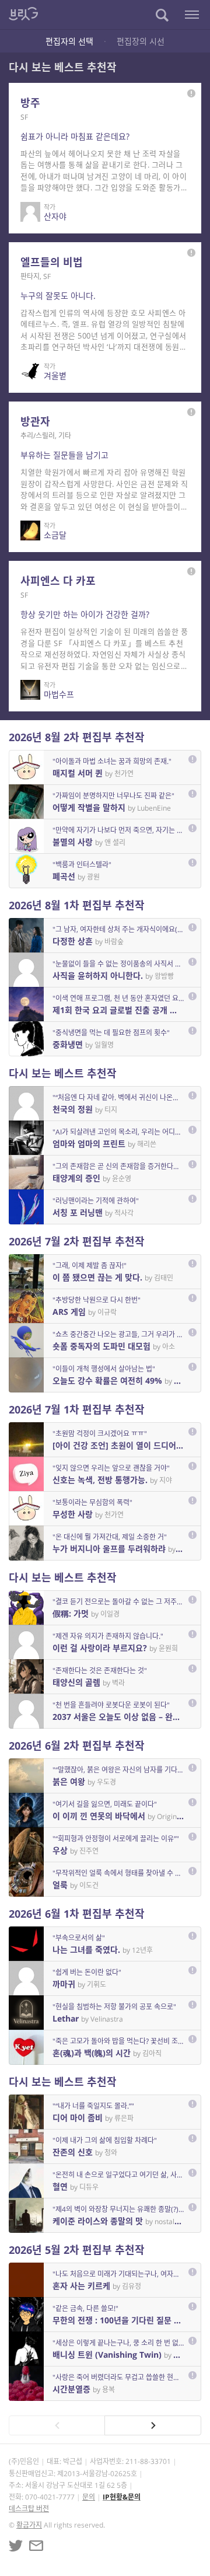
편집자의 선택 (69, 41)
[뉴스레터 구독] (36, 2546)
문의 (89, 2497)
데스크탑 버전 (29, 2509)
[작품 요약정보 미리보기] (191, 93)
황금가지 (29, 2525)
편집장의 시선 (141, 41)
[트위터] (16, 2546)
